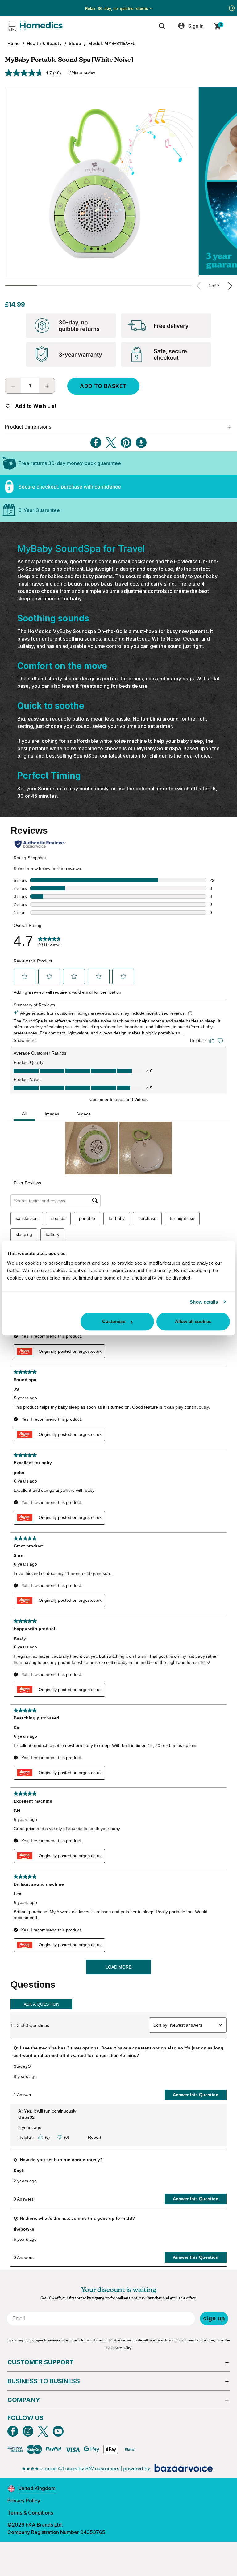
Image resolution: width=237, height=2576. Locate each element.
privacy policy (121, 2348)
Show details (204, 1302)
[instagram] (28, 2431)
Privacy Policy (24, 2501)
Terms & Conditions (30, 2513)
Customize (114, 1321)
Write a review (82, 73)
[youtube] (58, 2431)
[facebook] (13, 2431)
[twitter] (43, 2431)
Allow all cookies (193, 1321)
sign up (214, 2318)
